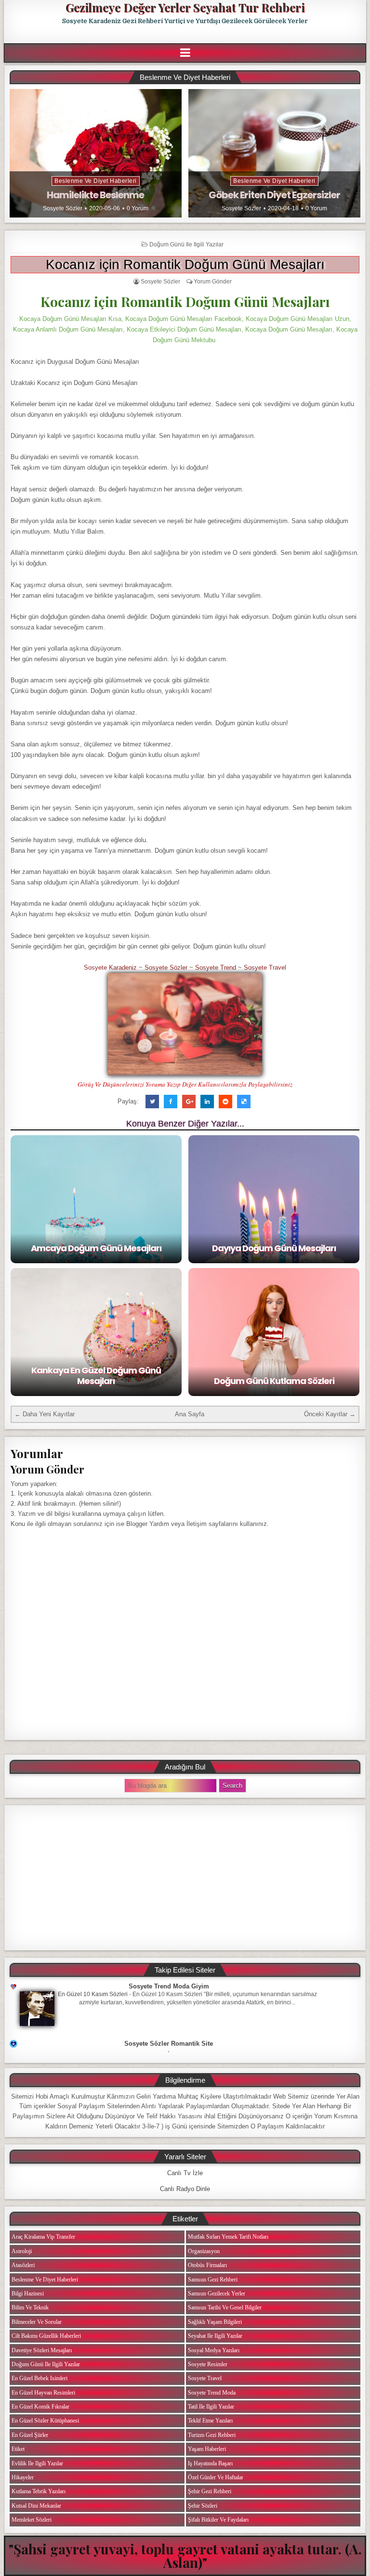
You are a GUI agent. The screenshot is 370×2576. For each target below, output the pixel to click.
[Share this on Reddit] (225, 1102)
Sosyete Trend (216, 968)
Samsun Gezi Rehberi (213, 2280)
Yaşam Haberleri (207, 2449)
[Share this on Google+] (189, 1102)
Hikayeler (23, 2477)
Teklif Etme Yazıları (210, 2421)
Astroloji (22, 2251)
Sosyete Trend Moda (212, 2393)
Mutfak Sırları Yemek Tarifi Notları (228, 2237)
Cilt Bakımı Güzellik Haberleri (46, 2336)
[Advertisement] (185, 1878)
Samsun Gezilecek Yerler (217, 2294)
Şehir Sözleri (203, 2506)
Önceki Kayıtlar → (330, 1414)
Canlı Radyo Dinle (185, 2189)
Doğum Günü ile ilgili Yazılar (186, 244)
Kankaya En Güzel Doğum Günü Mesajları (96, 1376)
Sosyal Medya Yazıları (214, 2350)
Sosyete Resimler (208, 2364)
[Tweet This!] (152, 1102)
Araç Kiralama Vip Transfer (43, 2237)
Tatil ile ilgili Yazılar (211, 2407)
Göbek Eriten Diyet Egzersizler (274, 195)
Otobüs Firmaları (207, 2265)
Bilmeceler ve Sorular (37, 2322)
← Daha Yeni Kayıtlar (45, 1414)
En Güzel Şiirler (30, 2435)
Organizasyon (204, 2251)
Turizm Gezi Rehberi (212, 2435)
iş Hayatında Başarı (210, 2463)
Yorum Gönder (213, 282)
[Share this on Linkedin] (207, 1102)
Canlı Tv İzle (185, 2173)
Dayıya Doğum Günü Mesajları (274, 1248)
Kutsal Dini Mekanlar (36, 2506)
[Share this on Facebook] (171, 1102)
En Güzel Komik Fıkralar (40, 2407)
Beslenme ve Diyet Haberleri (96, 181)
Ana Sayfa (190, 1414)
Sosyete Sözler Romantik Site (169, 2044)
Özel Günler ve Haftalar (216, 2477)
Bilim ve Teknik (30, 2307)
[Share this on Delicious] (244, 1102)
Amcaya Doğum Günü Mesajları (96, 1248)
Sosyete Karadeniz (110, 968)
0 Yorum (138, 208)
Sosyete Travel (265, 968)
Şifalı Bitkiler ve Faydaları (218, 2520)
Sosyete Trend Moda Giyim (169, 1986)
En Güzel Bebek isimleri (40, 2378)
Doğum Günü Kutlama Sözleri (274, 1381)
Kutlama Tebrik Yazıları (39, 2491)
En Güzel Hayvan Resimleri (43, 2393)
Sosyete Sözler (63, 208)
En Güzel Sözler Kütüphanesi (45, 2421)
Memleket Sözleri (32, 2520)
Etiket (18, 2449)
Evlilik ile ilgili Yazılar (37, 2463)
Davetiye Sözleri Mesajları (42, 2350)
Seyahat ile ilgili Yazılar (215, 2336)
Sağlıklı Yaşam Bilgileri (215, 2322)
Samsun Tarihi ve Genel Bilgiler (225, 2307)
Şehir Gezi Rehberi (210, 2491)
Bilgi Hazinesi (28, 2294)
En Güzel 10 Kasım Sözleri (93, 1994)
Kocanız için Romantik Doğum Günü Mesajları (185, 264)
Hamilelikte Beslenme (95, 195)
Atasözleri (23, 2265)
